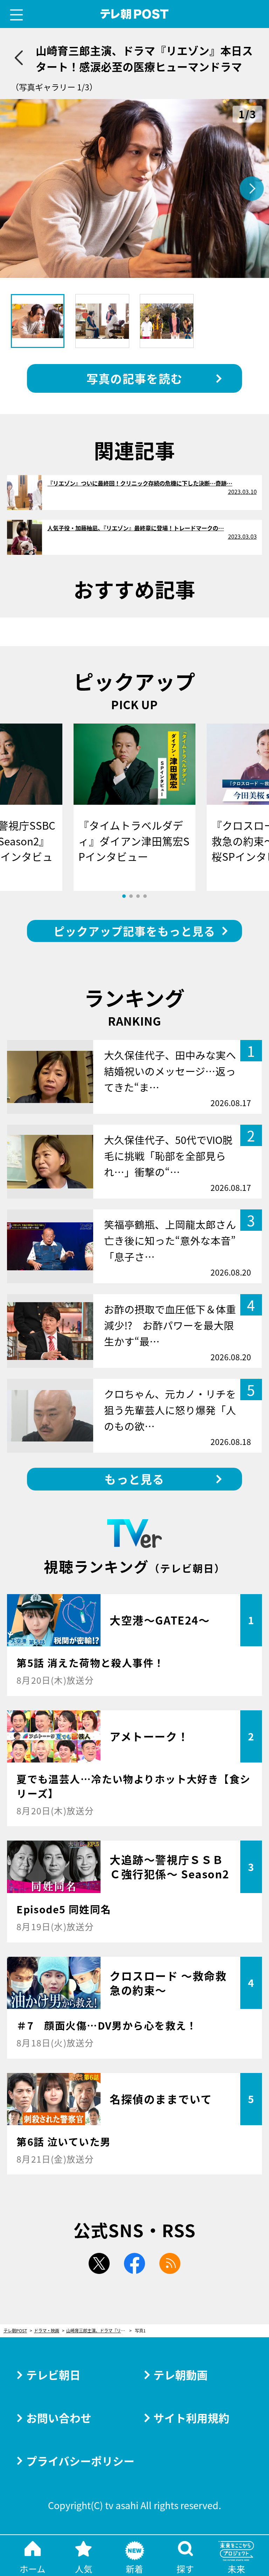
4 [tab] (145, 896)
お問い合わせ (59, 2418)
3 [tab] (138, 896)
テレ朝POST (135, 14)
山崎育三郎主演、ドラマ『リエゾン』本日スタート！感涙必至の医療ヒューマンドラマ (99, 2331)
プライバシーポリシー (80, 2461)
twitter (99, 2263)
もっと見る (134, 1479)
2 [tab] (131, 896)
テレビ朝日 (53, 2375)
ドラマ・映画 (47, 2331)
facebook (134, 2263)
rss (170, 2263)
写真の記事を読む (134, 378)
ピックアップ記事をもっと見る (134, 931)
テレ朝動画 (181, 2375)
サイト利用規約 (191, 2418)
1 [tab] (124, 896)
